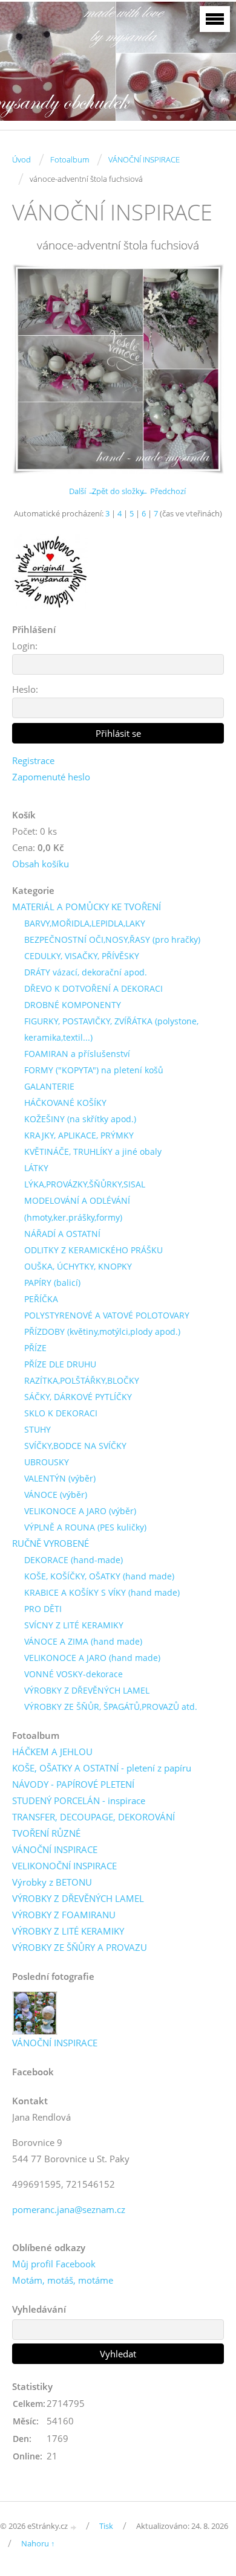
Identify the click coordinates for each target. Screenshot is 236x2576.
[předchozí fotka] (32, 369)
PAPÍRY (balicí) (52, 1283)
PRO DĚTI (43, 1609)
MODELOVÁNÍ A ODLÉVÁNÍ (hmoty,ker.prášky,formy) (77, 1209)
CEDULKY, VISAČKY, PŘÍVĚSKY (82, 956)
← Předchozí (163, 491)
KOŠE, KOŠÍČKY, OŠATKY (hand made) (99, 1576)
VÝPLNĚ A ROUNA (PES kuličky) (85, 1527)
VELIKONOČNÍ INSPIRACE (64, 1866)
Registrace (33, 760)
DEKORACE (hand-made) (74, 1560)
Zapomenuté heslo (51, 777)
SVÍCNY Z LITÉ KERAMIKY (74, 1625)
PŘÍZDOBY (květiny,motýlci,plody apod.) (102, 1331)
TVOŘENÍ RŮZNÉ (46, 1833)
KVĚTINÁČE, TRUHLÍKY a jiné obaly (93, 1151)
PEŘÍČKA (41, 1299)
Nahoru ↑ (38, 2543)
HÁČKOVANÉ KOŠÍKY (65, 1103)
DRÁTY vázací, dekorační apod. (86, 972)
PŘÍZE (35, 1348)
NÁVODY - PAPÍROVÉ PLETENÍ (73, 1784)
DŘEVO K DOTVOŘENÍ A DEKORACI (93, 988)
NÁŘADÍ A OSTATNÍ (62, 1234)
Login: (25, 646)
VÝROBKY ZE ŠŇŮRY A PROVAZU (80, 1947)
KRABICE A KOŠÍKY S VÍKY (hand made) (102, 1592)
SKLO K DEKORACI (61, 1413)
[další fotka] (204, 369)
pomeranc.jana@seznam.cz (69, 2209)
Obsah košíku (41, 864)
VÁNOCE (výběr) (56, 1495)
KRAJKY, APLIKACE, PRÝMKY (79, 1135)
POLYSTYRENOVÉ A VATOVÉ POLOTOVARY (107, 1315)
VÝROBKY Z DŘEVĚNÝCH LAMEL (87, 1690)
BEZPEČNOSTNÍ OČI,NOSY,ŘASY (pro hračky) (112, 940)
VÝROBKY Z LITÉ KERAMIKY (68, 1931)
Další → (82, 491)
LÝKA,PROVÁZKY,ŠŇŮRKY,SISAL (85, 1184)
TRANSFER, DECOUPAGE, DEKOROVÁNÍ (93, 1817)
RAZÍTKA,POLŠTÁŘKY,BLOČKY (82, 1380)
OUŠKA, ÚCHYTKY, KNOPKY (78, 1266)
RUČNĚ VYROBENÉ (51, 1543)
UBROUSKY (47, 1462)
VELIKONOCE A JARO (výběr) (80, 1511)
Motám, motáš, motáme (63, 2280)
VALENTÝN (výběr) (60, 1478)
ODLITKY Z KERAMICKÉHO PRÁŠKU (93, 1250)
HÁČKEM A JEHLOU (52, 1752)
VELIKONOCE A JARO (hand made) (92, 1658)
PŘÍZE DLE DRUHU (60, 1364)
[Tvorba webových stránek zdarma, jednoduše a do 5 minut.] (74, 2527)
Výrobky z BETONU (52, 1882)
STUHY (38, 1429)
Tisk (106, 2526)
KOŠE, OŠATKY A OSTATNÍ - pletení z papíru (102, 1768)
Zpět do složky (118, 491)
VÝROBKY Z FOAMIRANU (64, 1915)
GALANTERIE (49, 1086)
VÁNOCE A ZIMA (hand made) (83, 1641)
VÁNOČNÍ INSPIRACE (144, 159)
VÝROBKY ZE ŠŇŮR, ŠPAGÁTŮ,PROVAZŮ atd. (111, 1707)
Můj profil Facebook (54, 2264)
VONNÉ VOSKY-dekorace (74, 1674)
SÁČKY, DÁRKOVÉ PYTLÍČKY (78, 1397)
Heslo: (25, 689)
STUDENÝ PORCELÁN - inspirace (79, 1800)
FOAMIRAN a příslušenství (77, 1054)
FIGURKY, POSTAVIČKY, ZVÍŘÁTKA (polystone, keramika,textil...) (111, 1029)
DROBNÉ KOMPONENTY (73, 1005)
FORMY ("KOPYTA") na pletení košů (94, 1070)
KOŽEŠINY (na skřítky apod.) (80, 1119)
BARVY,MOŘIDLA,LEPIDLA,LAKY (85, 923)
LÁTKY (36, 1168)
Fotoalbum (70, 159)
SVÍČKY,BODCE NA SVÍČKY (75, 1446)
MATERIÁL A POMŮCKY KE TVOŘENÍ (87, 907)
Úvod (21, 159)
